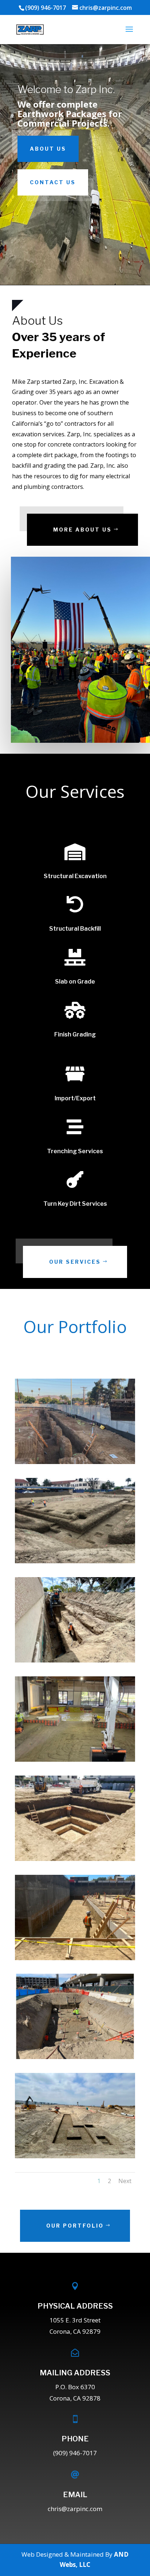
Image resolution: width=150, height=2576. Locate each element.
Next (125, 2181)
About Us (48, 149)
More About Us (82, 530)
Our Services (75, 1262)
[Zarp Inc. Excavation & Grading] (75, 1462)
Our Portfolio (75, 2226)
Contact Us (53, 182)
